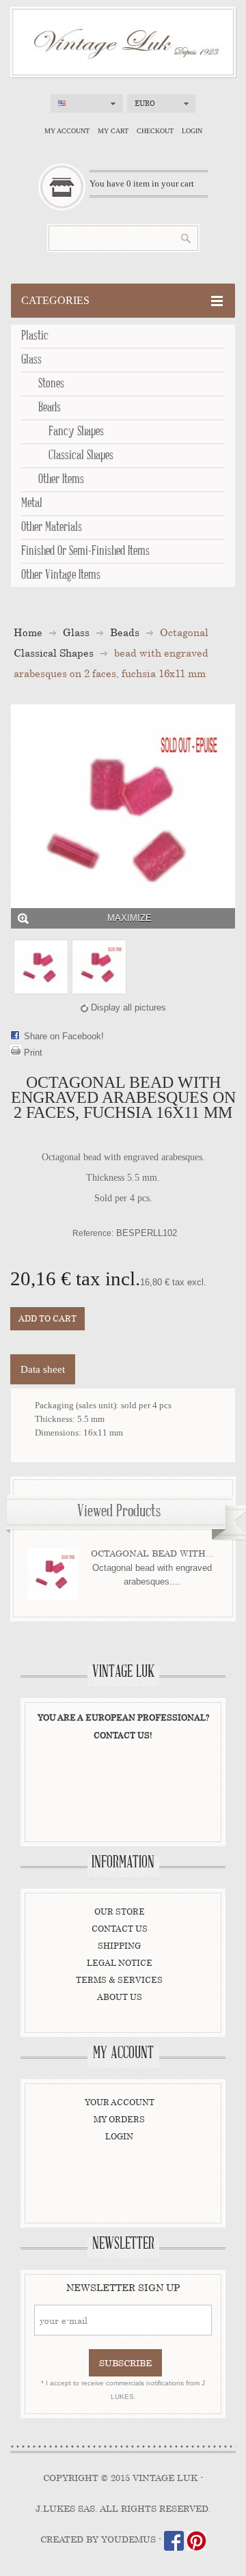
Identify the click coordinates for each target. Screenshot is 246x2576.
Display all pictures (128, 1008)
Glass (31, 360)
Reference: (93, 1233)
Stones (51, 384)
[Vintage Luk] (123, 42)
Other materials (52, 527)
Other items (61, 480)
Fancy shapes (76, 432)
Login (192, 131)
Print (33, 1053)
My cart (113, 131)
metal (32, 504)
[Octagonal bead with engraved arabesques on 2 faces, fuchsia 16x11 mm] (41, 967)
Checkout (155, 131)
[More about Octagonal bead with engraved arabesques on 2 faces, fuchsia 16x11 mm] (53, 1574)
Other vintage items (61, 575)
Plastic (35, 336)
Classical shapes (81, 456)
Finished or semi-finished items (85, 551)
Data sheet (43, 1369)
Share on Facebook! (64, 1036)
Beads (50, 408)
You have (142, 183)
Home (28, 632)
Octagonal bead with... (152, 1553)
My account (67, 131)
